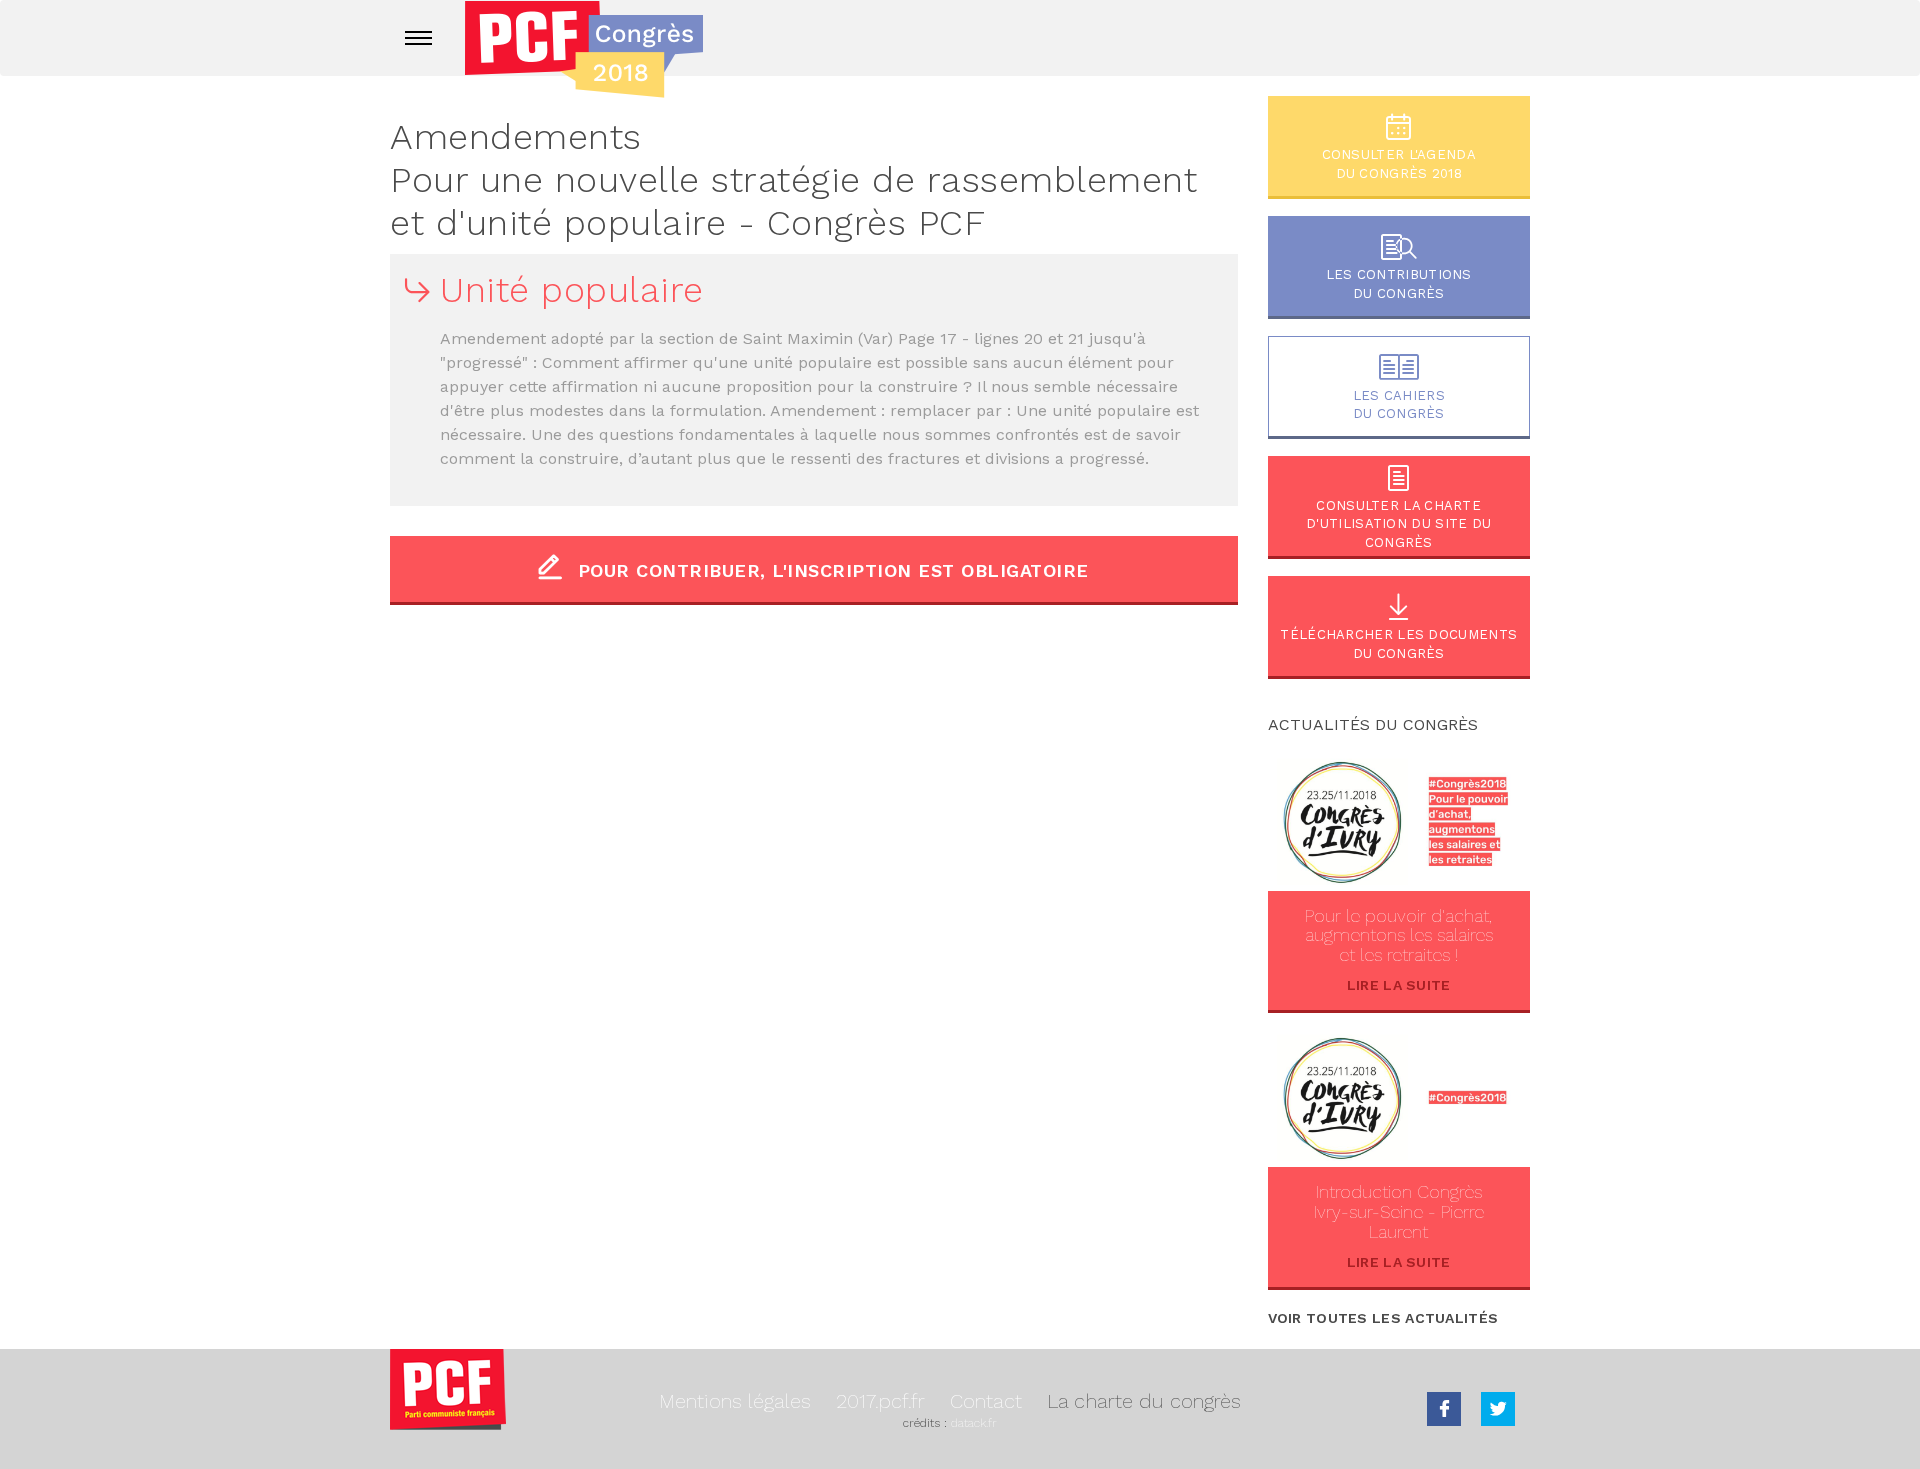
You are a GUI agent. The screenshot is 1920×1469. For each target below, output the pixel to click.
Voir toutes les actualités (1383, 1318)
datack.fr (974, 1423)
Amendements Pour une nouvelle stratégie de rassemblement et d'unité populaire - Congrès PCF (793, 180)
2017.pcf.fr (880, 1401)
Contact (986, 1401)
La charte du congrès (1144, 1401)
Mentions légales (735, 1401)
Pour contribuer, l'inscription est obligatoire (833, 570)
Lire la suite (1399, 985)
